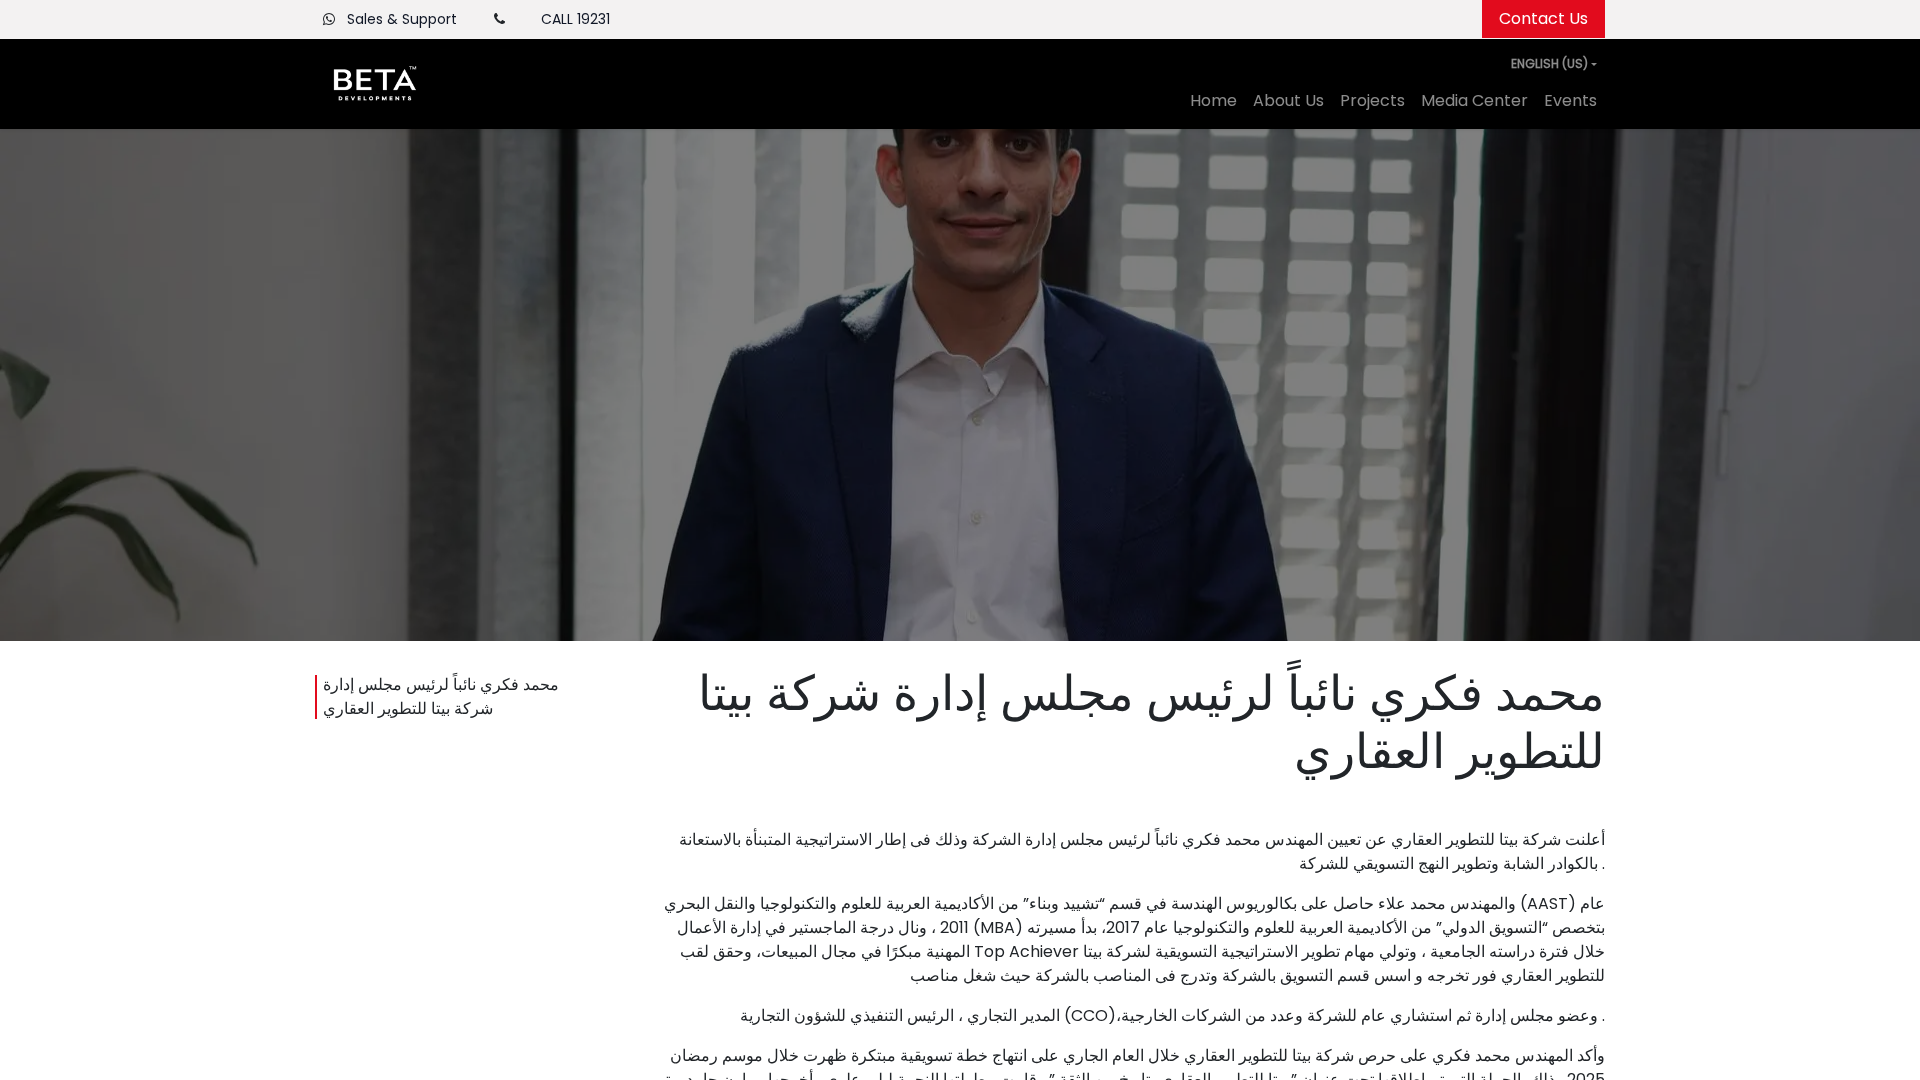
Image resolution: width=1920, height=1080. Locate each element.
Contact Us (1543, 18)
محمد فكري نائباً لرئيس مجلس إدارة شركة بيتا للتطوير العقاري (441, 696)
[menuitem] (1213, 101)
